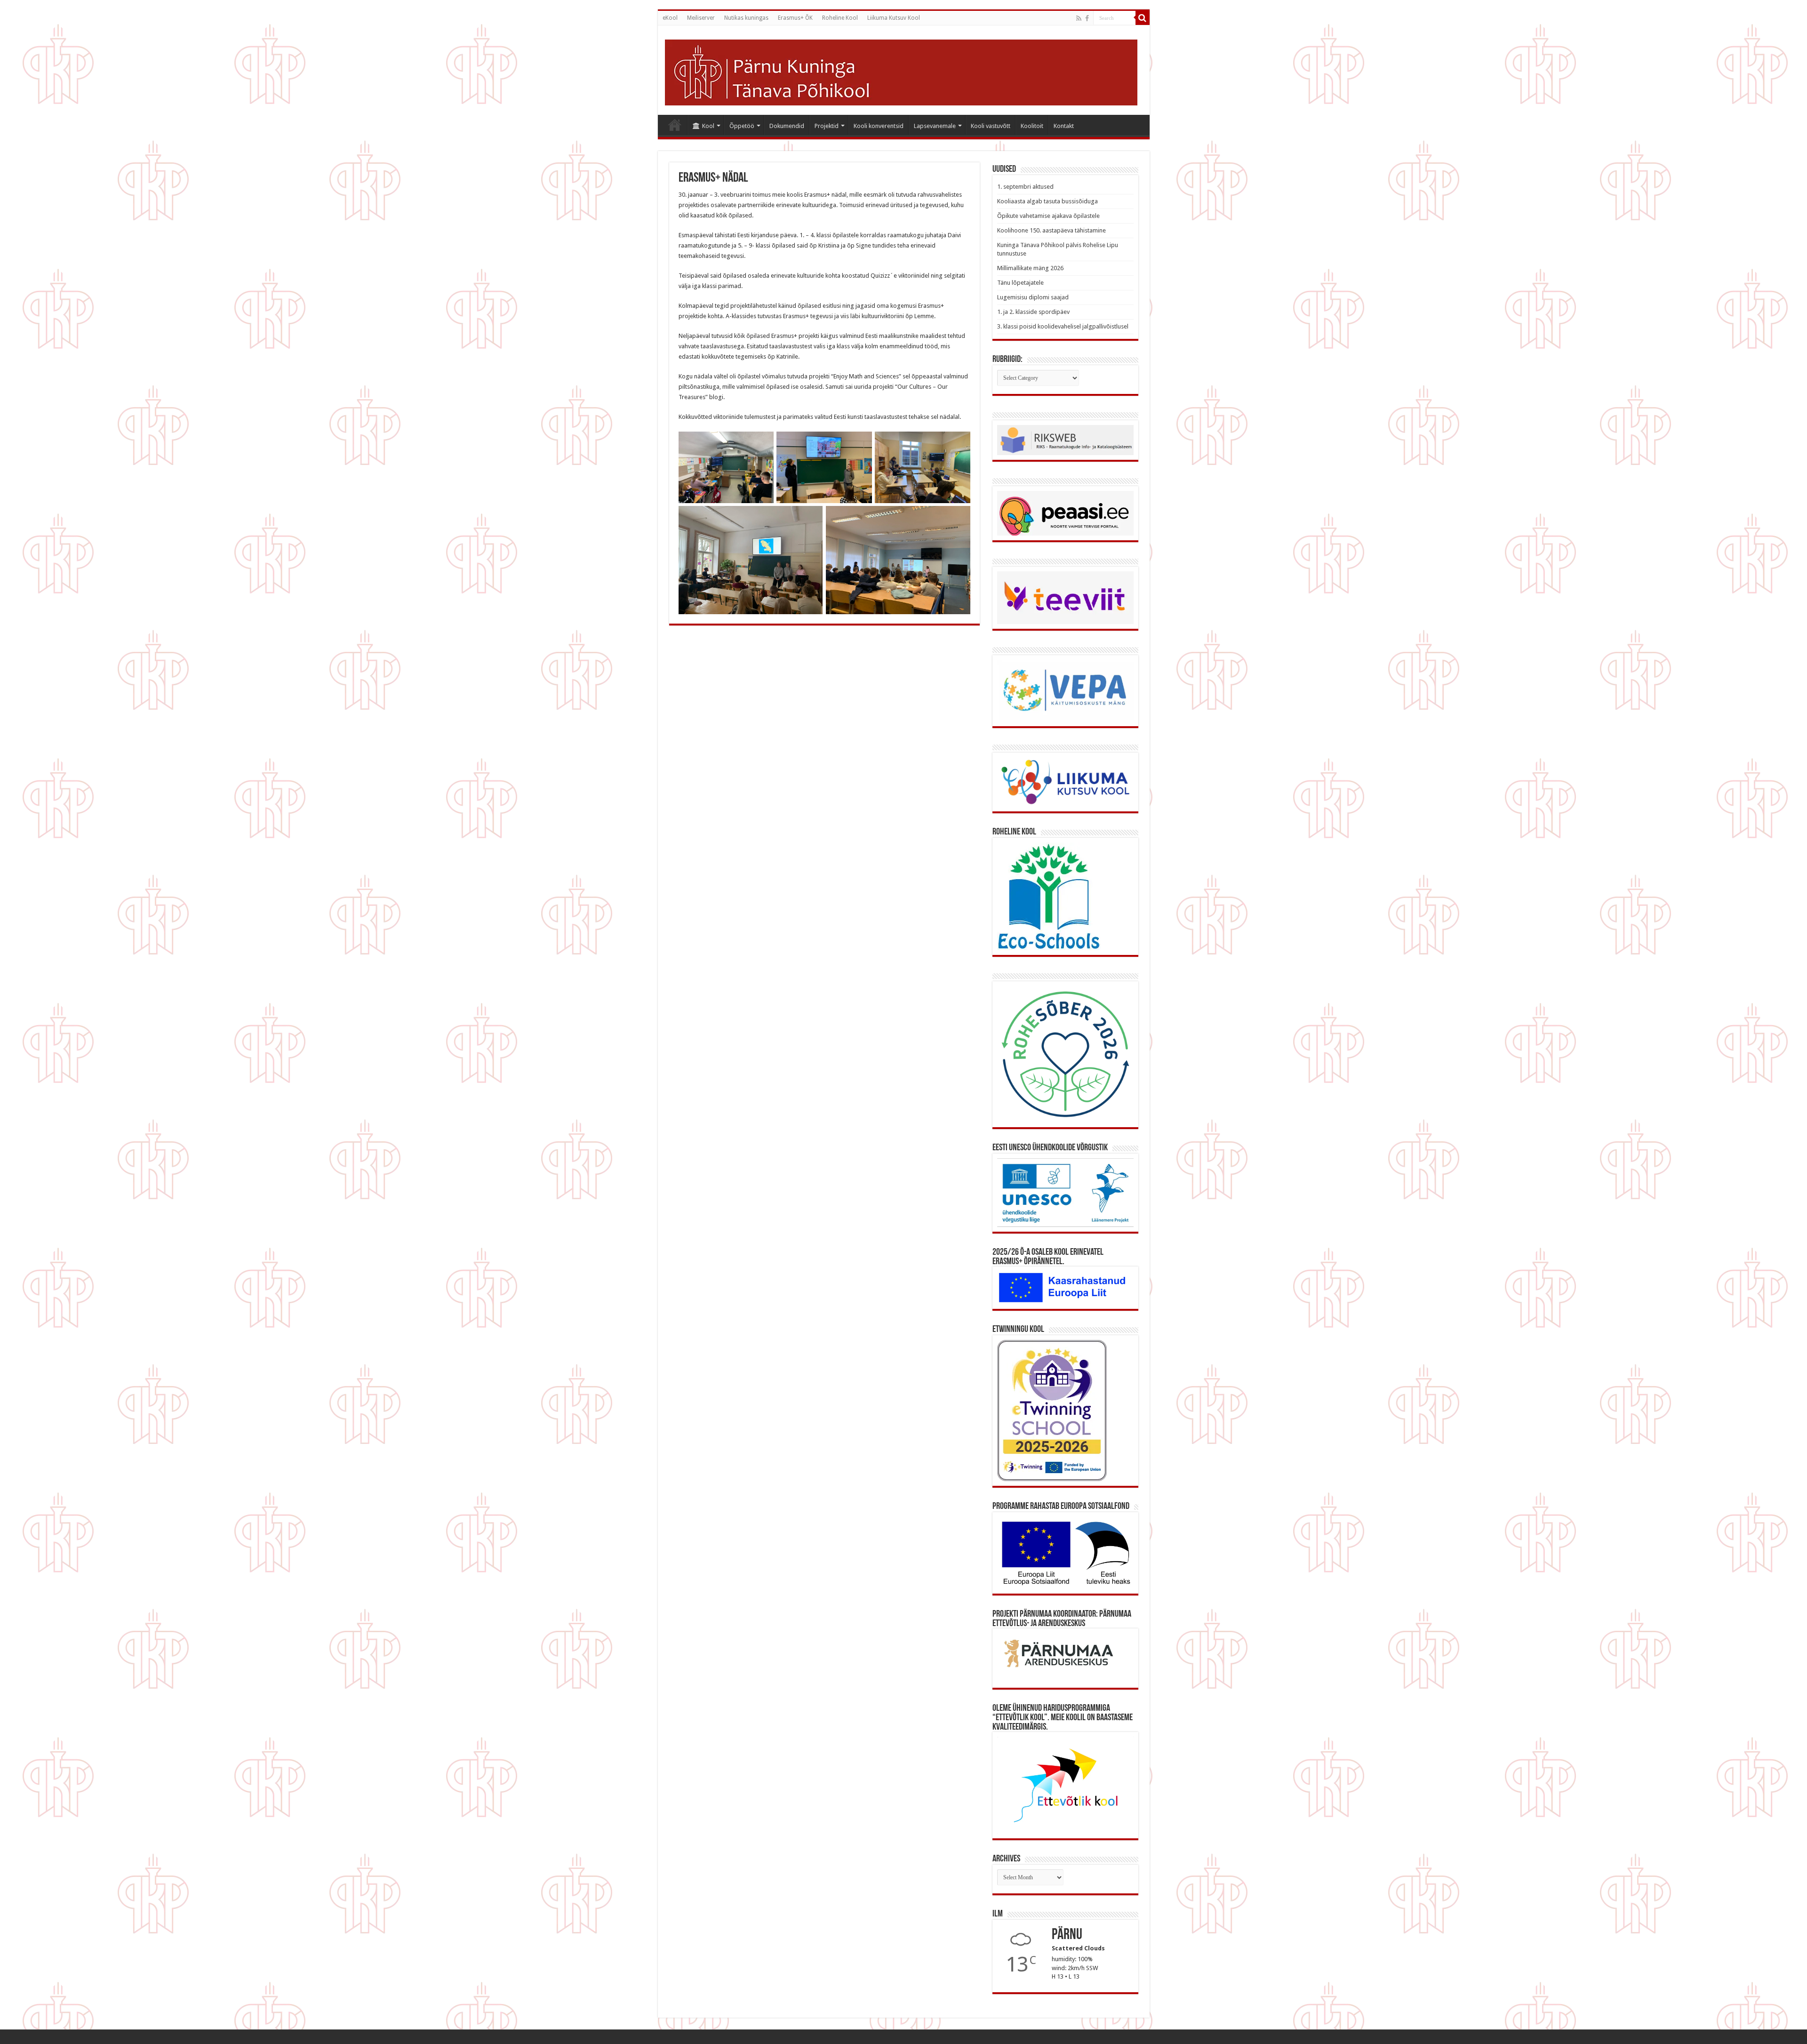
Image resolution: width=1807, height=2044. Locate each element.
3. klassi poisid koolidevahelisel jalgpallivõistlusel (1063, 326)
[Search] (1143, 18)
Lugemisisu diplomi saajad (1033, 297)
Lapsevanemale (935, 126)
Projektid (827, 126)
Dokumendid (787, 126)
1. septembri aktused (1025, 187)
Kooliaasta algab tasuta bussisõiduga (1047, 201)
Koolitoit (1032, 126)
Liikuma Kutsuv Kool (894, 18)
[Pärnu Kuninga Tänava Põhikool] (901, 71)
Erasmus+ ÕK (795, 18)
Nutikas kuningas (746, 18)
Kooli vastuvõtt (991, 126)
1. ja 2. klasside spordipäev (1033, 312)
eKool (670, 18)
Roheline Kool (840, 18)
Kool (708, 126)
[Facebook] (1087, 18)
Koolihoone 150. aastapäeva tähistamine (1051, 230)
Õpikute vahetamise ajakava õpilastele (1048, 216)
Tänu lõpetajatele (1020, 283)
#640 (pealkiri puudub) (675, 125)
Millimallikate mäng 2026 (1030, 268)
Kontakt (1064, 126)
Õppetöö (742, 126)
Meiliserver (701, 18)
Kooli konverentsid (879, 126)
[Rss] (1079, 18)
